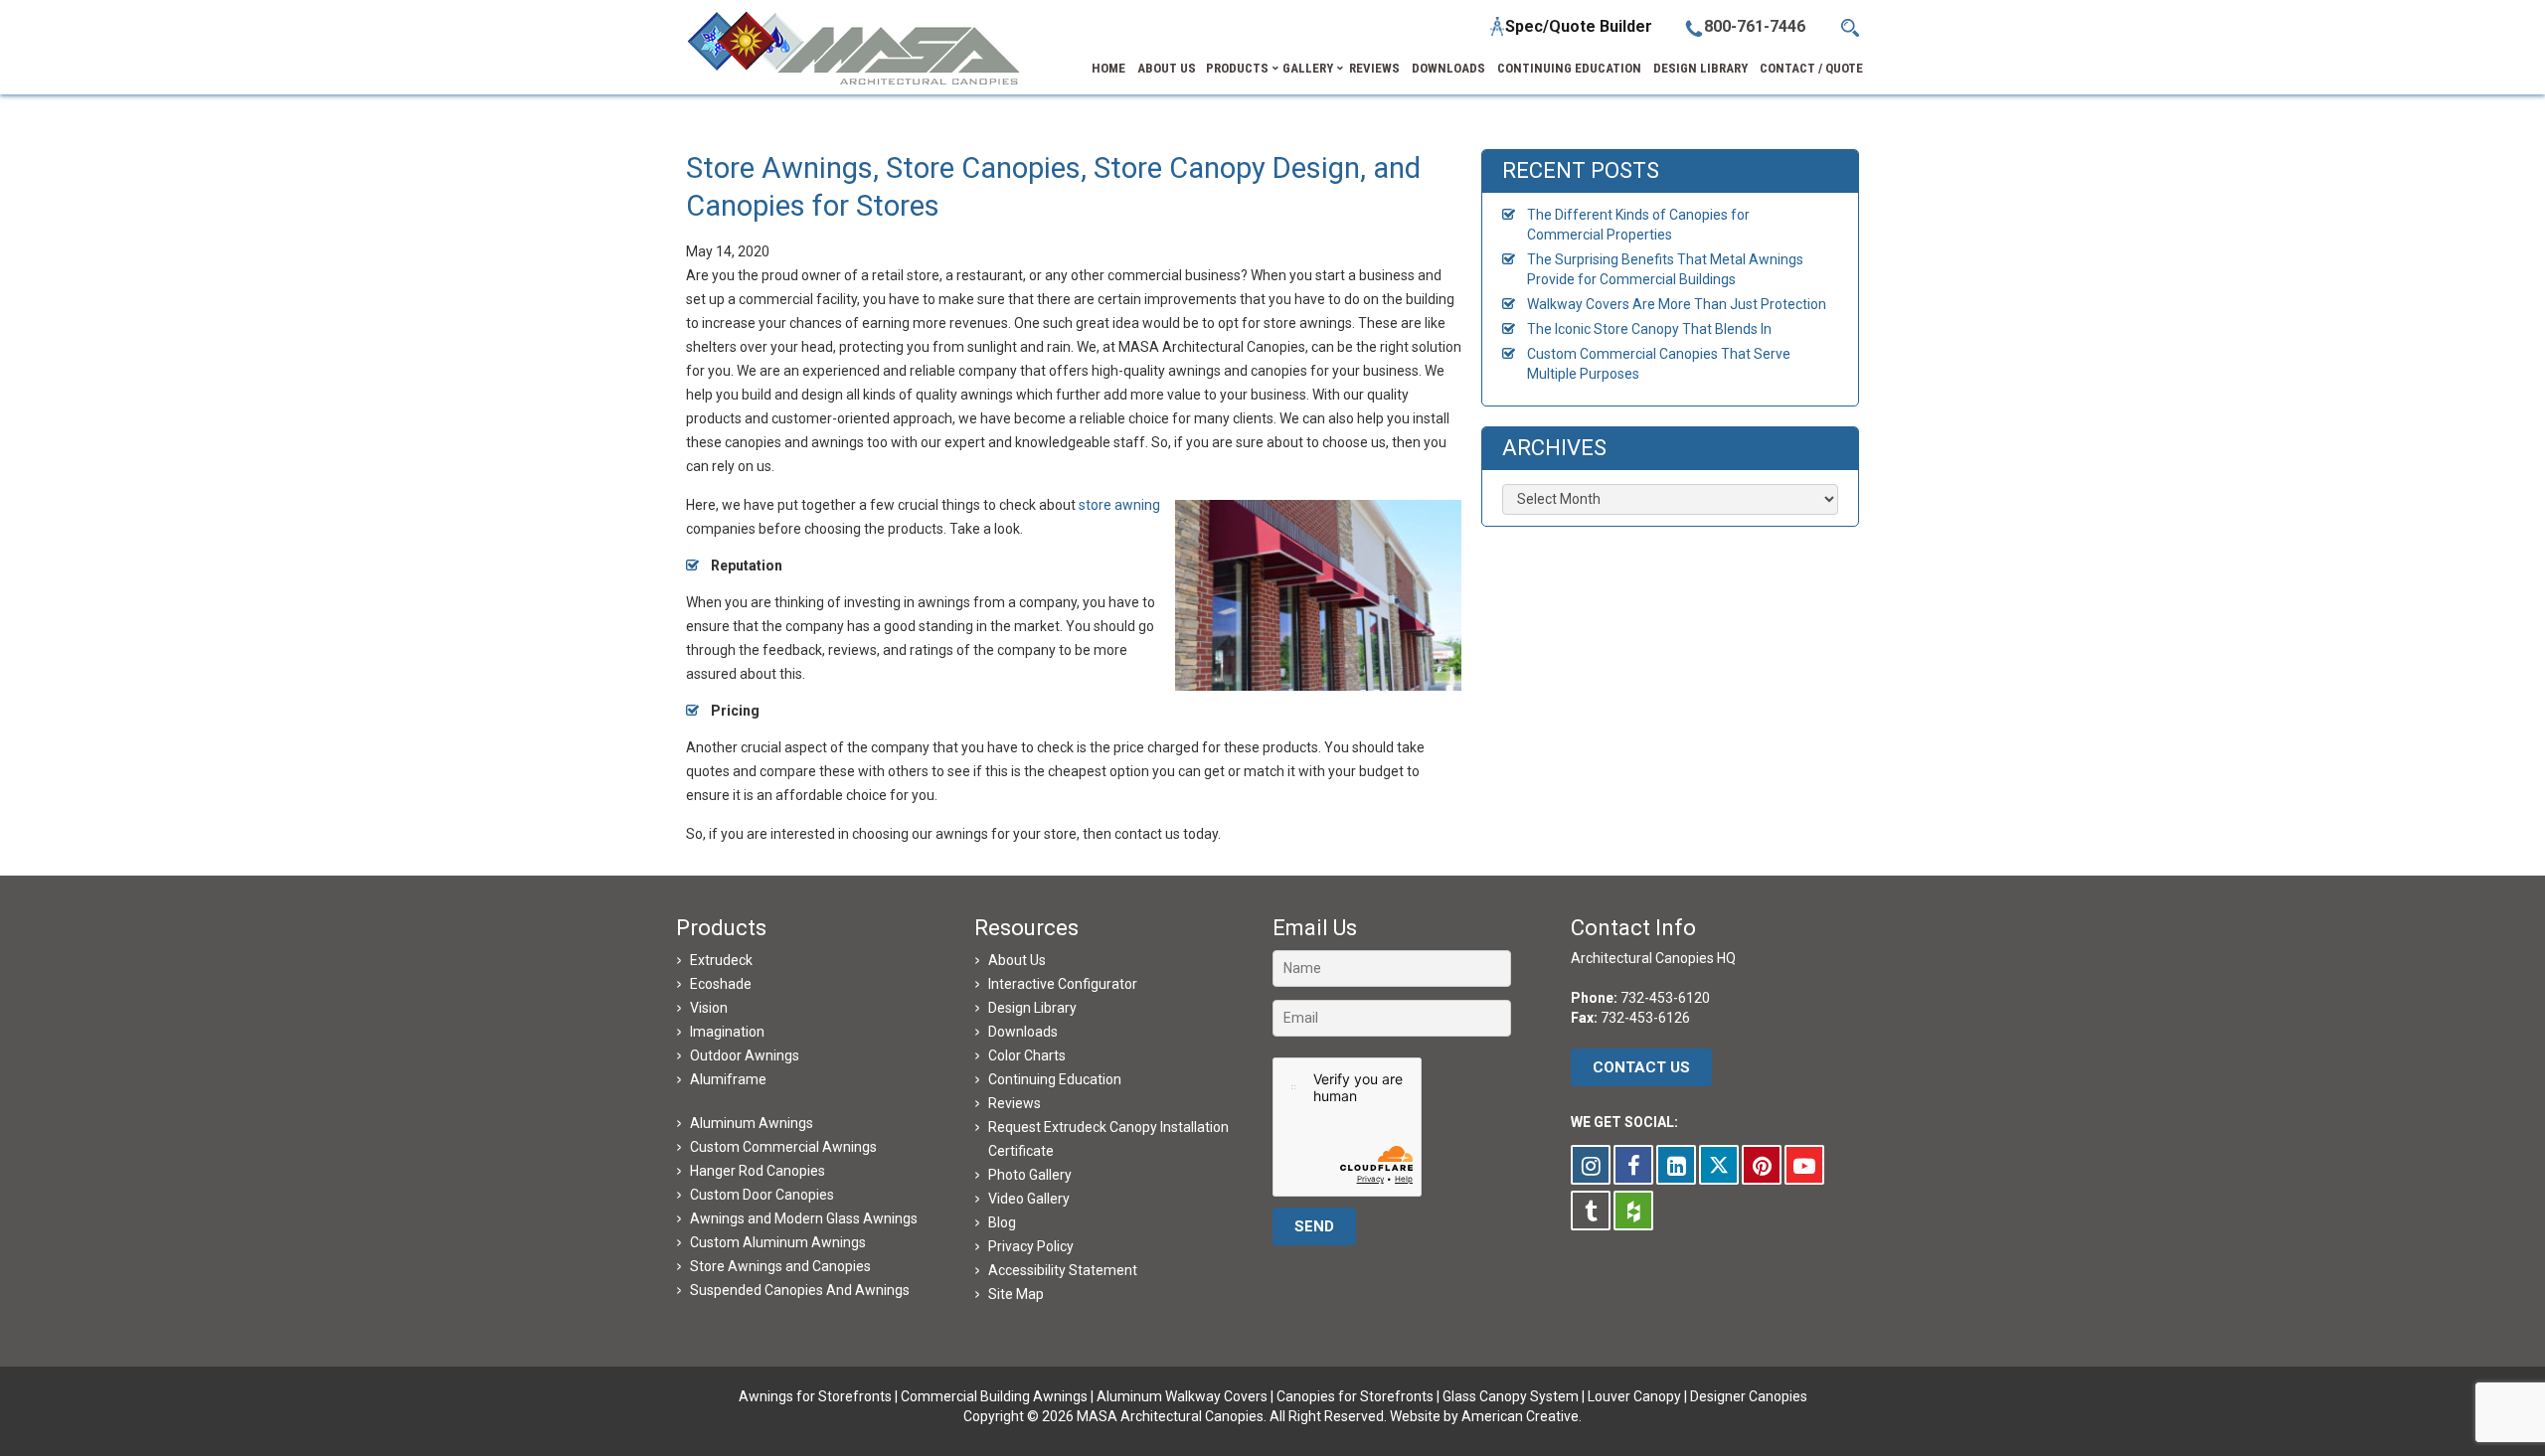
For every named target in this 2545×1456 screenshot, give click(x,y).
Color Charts (1027, 1055)
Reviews (1015, 1103)
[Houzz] (1633, 1211)
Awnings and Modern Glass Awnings (804, 1218)
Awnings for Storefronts (815, 1396)
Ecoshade (721, 984)
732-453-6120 (1665, 998)
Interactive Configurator (1063, 984)
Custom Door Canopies (762, 1195)
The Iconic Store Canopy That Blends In (1649, 329)
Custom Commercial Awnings (783, 1147)
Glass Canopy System (1511, 1396)
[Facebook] (1633, 1165)
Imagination (727, 1032)
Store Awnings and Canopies (780, 1266)
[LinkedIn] (1676, 1165)
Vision (709, 1008)
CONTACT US (1641, 1067)
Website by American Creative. (1486, 1416)
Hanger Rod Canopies (758, 1171)
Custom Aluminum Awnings (778, 1242)
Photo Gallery (1030, 1175)
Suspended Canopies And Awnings (800, 1290)
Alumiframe (728, 1079)
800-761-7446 (1755, 26)
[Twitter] (1719, 1165)
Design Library (1032, 1008)
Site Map (1016, 1294)
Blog (1002, 1222)
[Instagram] (1591, 1165)
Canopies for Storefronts (1355, 1396)
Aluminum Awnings (752, 1123)
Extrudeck (721, 960)
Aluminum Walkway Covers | (1187, 1396)
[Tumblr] (1591, 1211)
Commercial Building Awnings (994, 1396)
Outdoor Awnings (745, 1055)
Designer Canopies (1749, 1396)
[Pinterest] (1762, 1165)
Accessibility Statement (1063, 1270)
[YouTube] (1804, 1165)
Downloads (1023, 1032)
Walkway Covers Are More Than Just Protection (1677, 304)
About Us (1017, 960)
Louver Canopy (1634, 1396)
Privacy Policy (1031, 1246)
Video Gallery (1029, 1199)
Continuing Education (1055, 1079)
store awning (1119, 505)
